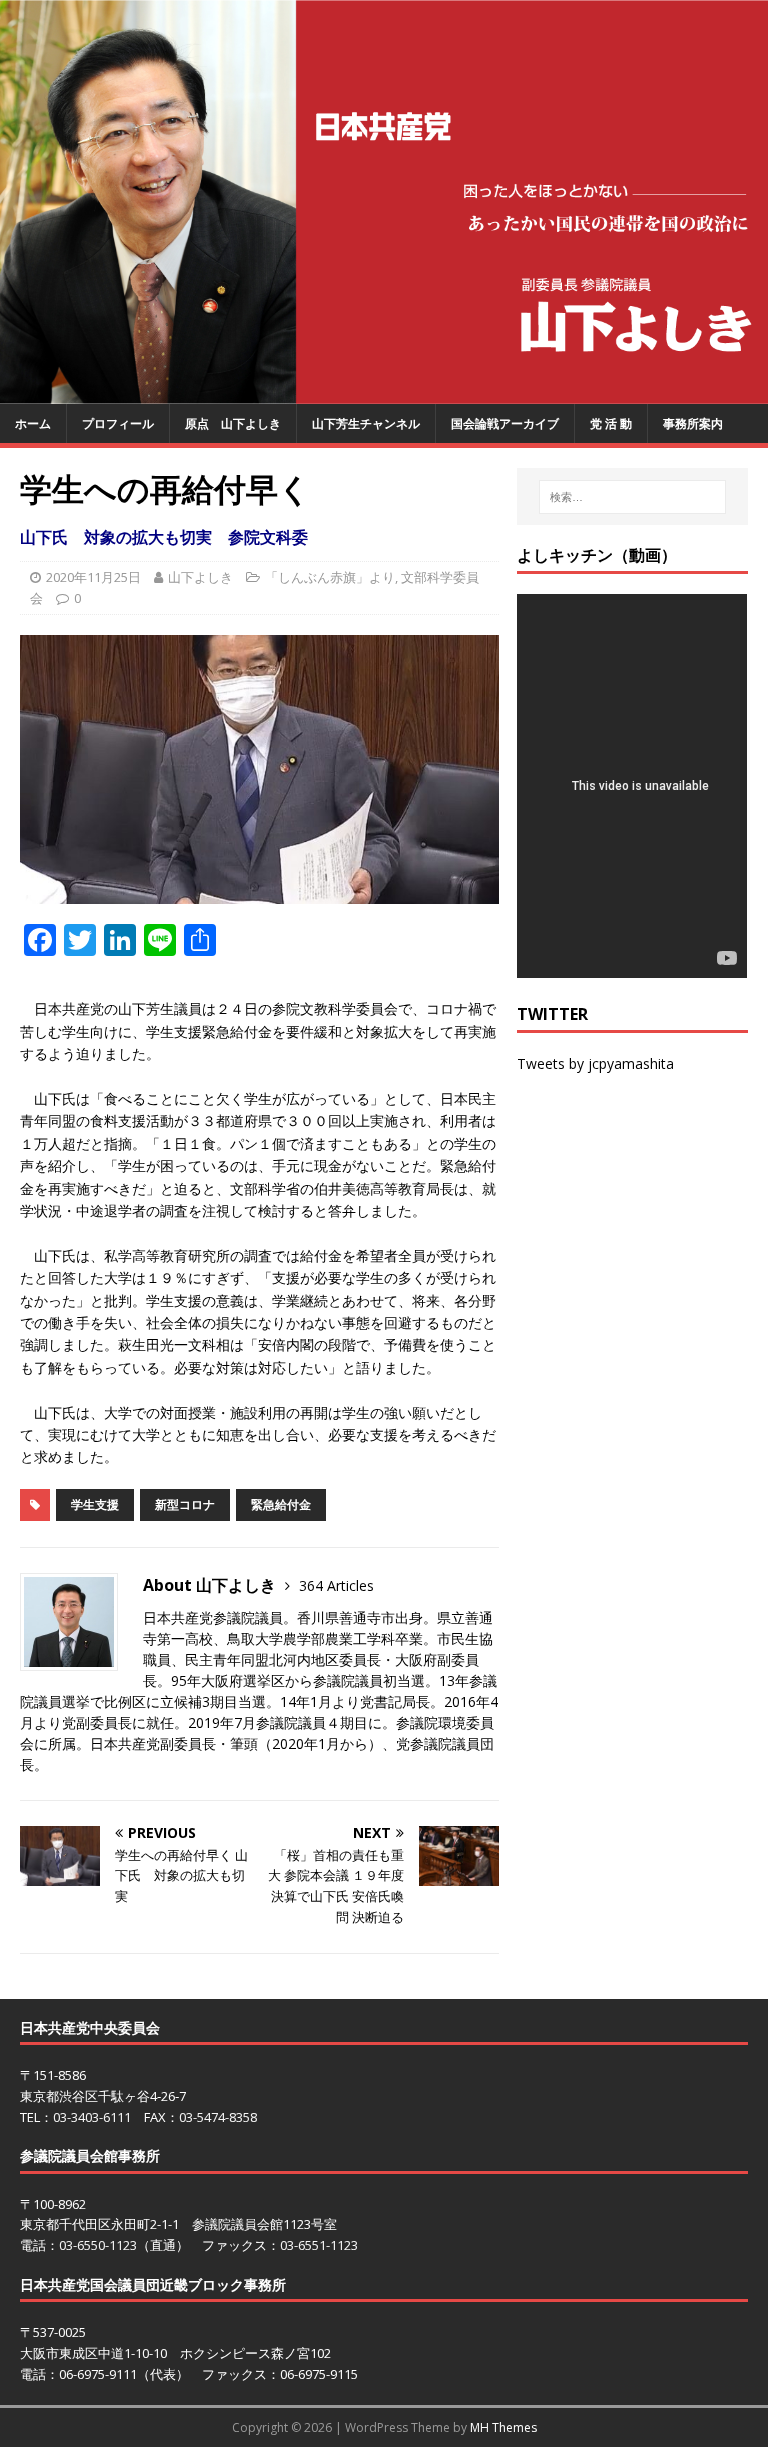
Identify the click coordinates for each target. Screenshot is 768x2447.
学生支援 (95, 1504)
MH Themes (503, 2427)
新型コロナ (185, 1504)
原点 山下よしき (233, 423)
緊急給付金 (281, 1504)
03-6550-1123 (98, 2245)
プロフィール (118, 423)
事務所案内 (693, 423)
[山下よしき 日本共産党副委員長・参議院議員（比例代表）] (384, 391)
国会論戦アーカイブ (505, 423)
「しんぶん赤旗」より (330, 577)
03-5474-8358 (218, 2117)
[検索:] (632, 497)
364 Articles (336, 1585)
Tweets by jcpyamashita (595, 1063)
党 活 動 (611, 423)
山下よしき (200, 577)
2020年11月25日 (93, 577)
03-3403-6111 (92, 2117)
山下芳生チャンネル (366, 423)
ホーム (33, 423)
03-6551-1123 (319, 2245)
